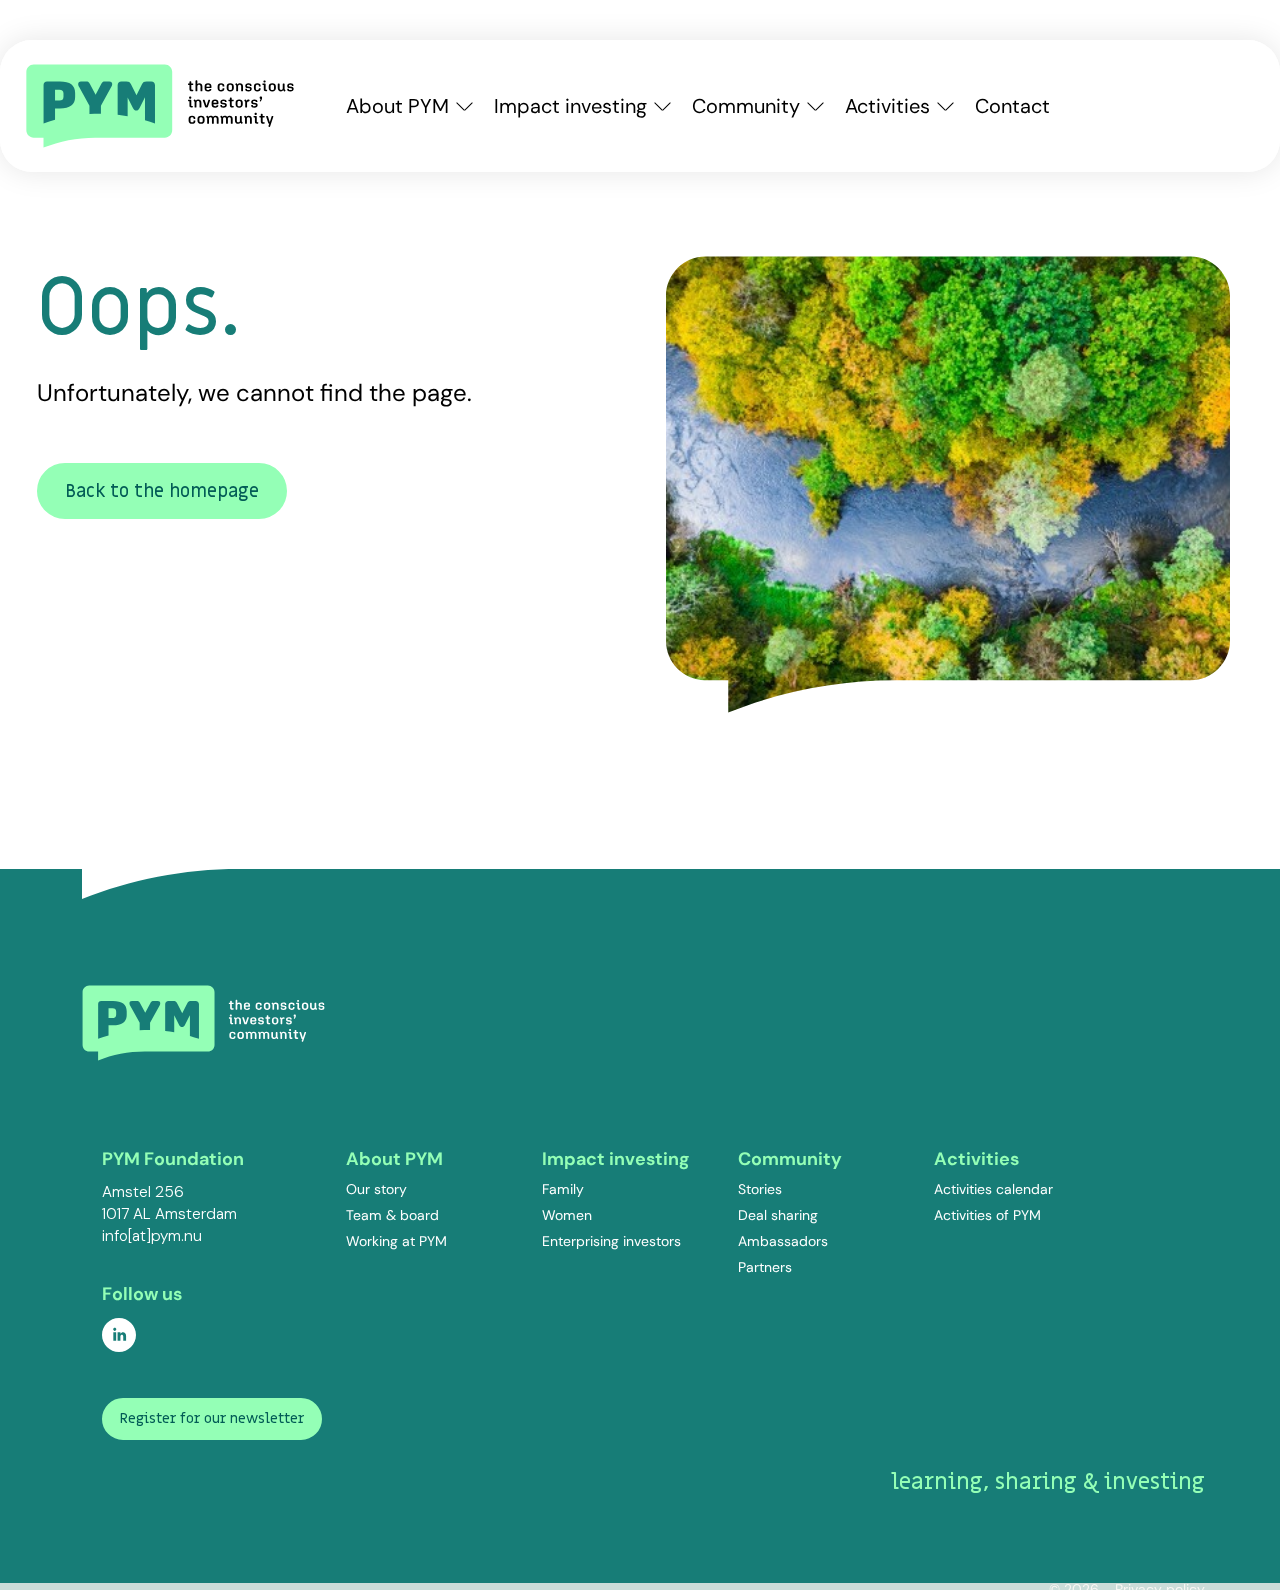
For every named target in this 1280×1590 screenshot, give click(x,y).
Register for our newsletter (212, 1418)
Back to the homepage (162, 491)
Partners (765, 1267)
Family (563, 1189)
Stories (760, 1189)
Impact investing (570, 106)
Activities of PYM (987, 1215)
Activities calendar (993, 1189)
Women (567, 1215)
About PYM (397, 106)
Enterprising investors (611, 1241)
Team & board (392, 1215)
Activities (887, 106)
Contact (1012, 106)
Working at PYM (396, 1241)
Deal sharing (778, 1215)
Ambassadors (783, 1241)
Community (746, 106)
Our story (376, 1189)
